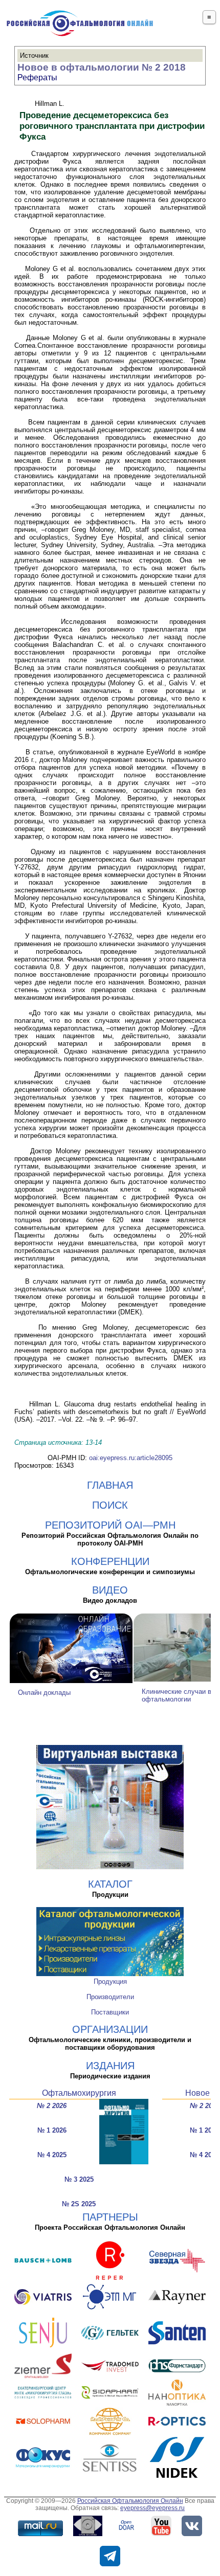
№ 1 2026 (52, 2130)
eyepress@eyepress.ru (152, 2508)
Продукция (110, 1981)
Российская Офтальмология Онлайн (130, 2501)
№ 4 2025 (52, 2155)
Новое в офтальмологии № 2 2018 (102, 67)
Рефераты (37, 77)
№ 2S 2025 (79, 2204)
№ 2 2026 (52, 2106)
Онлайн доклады (44, 1693)
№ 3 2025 (79, 2179)
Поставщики (110, 2012)
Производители (110, 1997)
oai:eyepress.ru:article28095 (131, 1458)
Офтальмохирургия (79, 2093)
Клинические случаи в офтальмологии (177, 1695)
